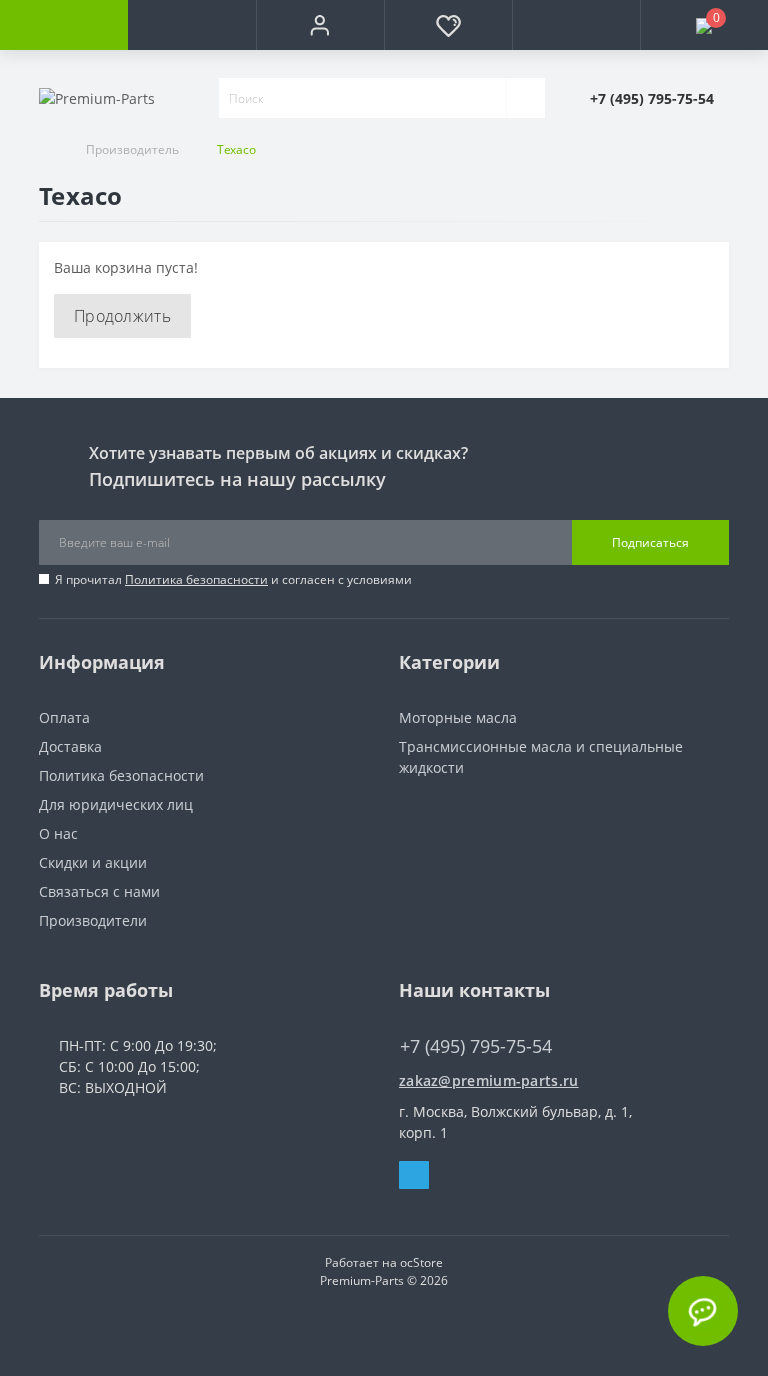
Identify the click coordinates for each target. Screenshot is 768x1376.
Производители (93, 920)
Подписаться (650, 542)
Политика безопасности (196, 579)
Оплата (64, 717)
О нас (58, 833)
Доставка (70, 746)
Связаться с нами (99, 891)
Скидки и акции (93, 862)
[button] (320, 25)
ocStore (421, 1262)
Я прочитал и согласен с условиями (233, 579)
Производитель (132, 149)
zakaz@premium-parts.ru (489, 1080)
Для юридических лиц (116, 804)
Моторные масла (458, 717)
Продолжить (122, 316)
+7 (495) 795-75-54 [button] (476, 1046)
